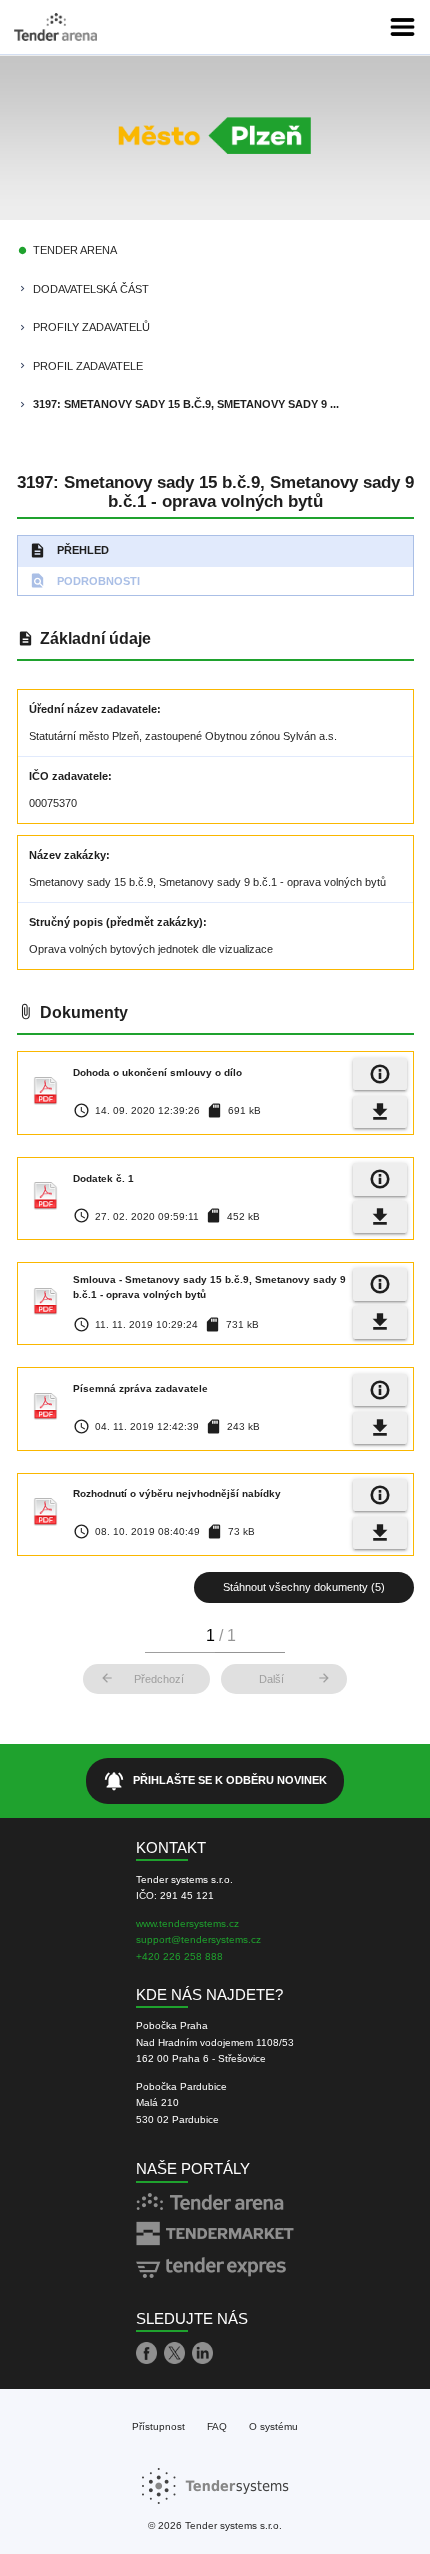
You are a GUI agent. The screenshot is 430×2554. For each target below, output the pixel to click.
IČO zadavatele (68, 776)
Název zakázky (67, 855)
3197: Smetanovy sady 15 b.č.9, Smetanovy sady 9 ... (186, 404)
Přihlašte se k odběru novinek (215, 1781)
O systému (273, 2426)
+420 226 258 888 (179, 1956)
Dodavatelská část (91, 289)
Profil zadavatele (88, 366)
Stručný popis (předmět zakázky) (116, 922)
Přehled (69, 550)
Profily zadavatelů (91, 327)
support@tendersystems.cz (198, 1939)
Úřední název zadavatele (93, 709)
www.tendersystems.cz (187, 1923)
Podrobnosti (84, 580)
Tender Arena (75, 250)
